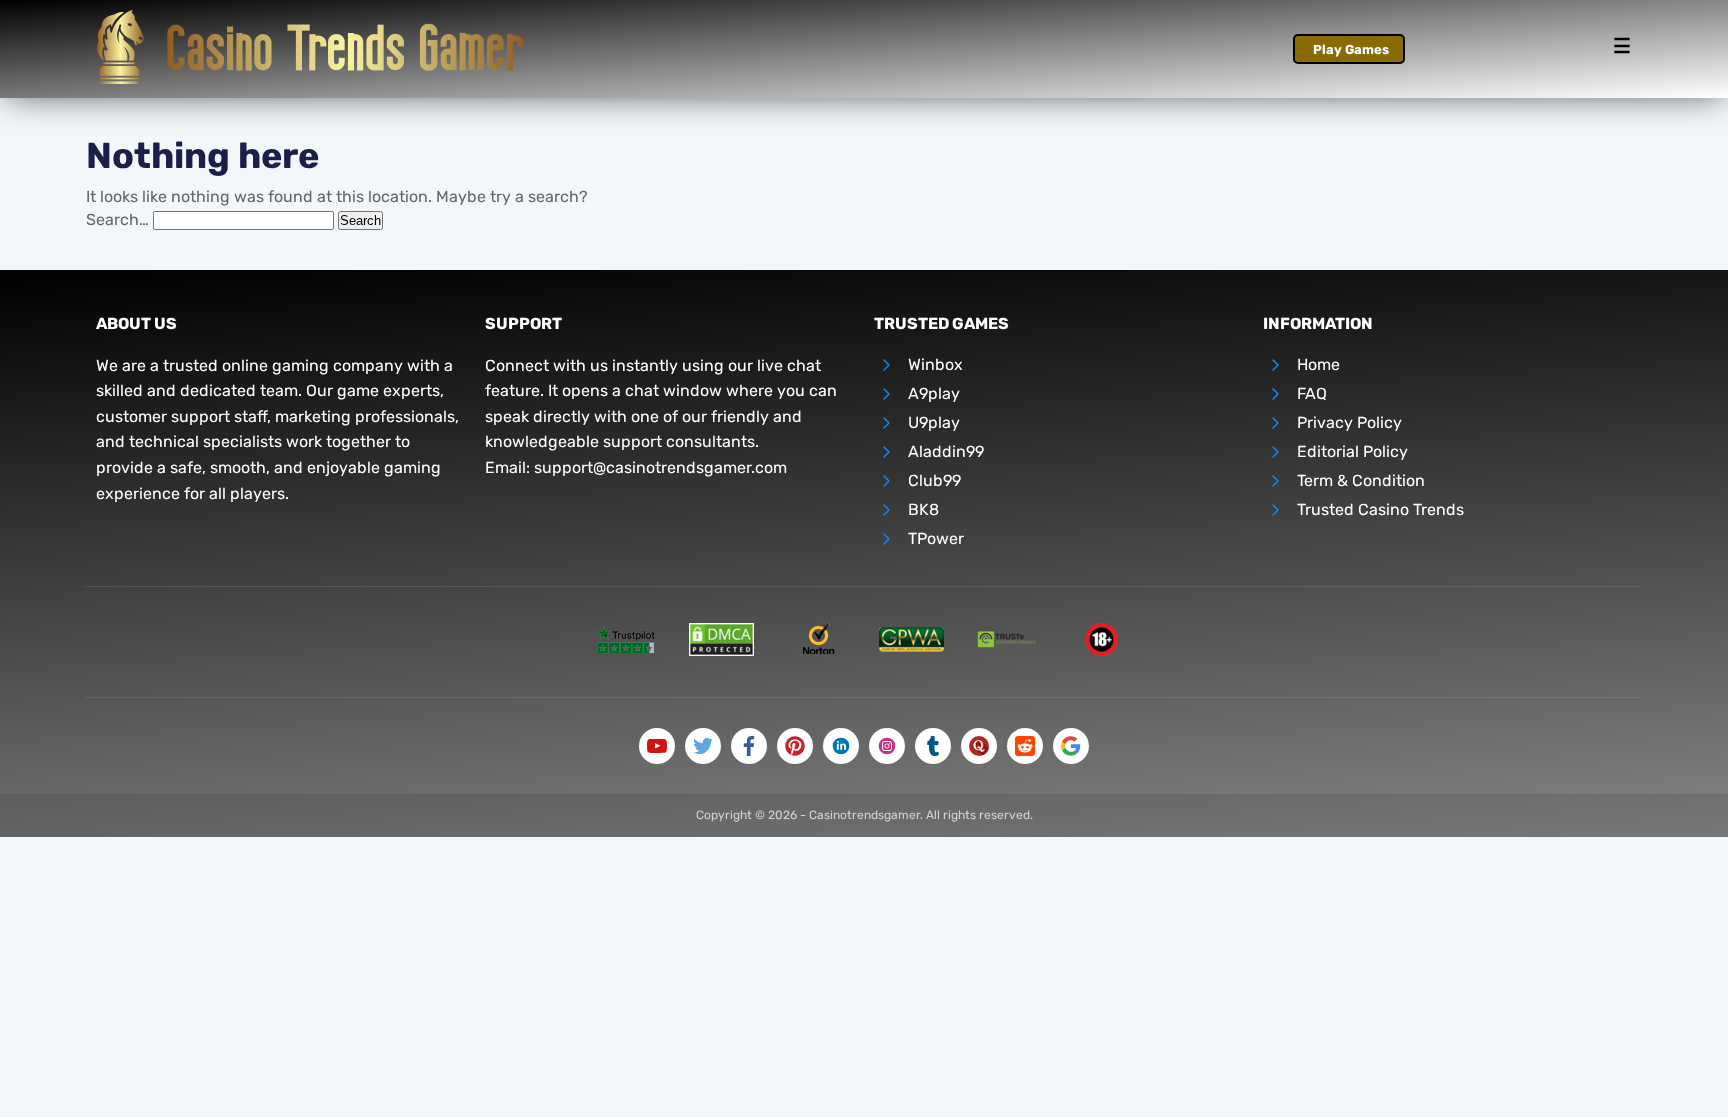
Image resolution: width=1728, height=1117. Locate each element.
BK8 (923, 509)
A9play (934, 393)
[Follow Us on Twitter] (703, 746)
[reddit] (1025, 746)
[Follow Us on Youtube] (657, 746)
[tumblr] (933, 746)
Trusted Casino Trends (1380, 509)
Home (1318, 364)
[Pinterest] (795, 746)
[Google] (1071, 746)
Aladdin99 (946, 451)
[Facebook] (749, 746)
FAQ (1312, 393)
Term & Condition (1361, 480)
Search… (117, 219)
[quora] (979, 746)
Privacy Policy (1349, 422)
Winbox (935, 364)
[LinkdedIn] (841, 746)
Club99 (934, 480)
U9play (934, 422)
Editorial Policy (1352, 451)
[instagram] (887, 746)
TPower (936, 538)
